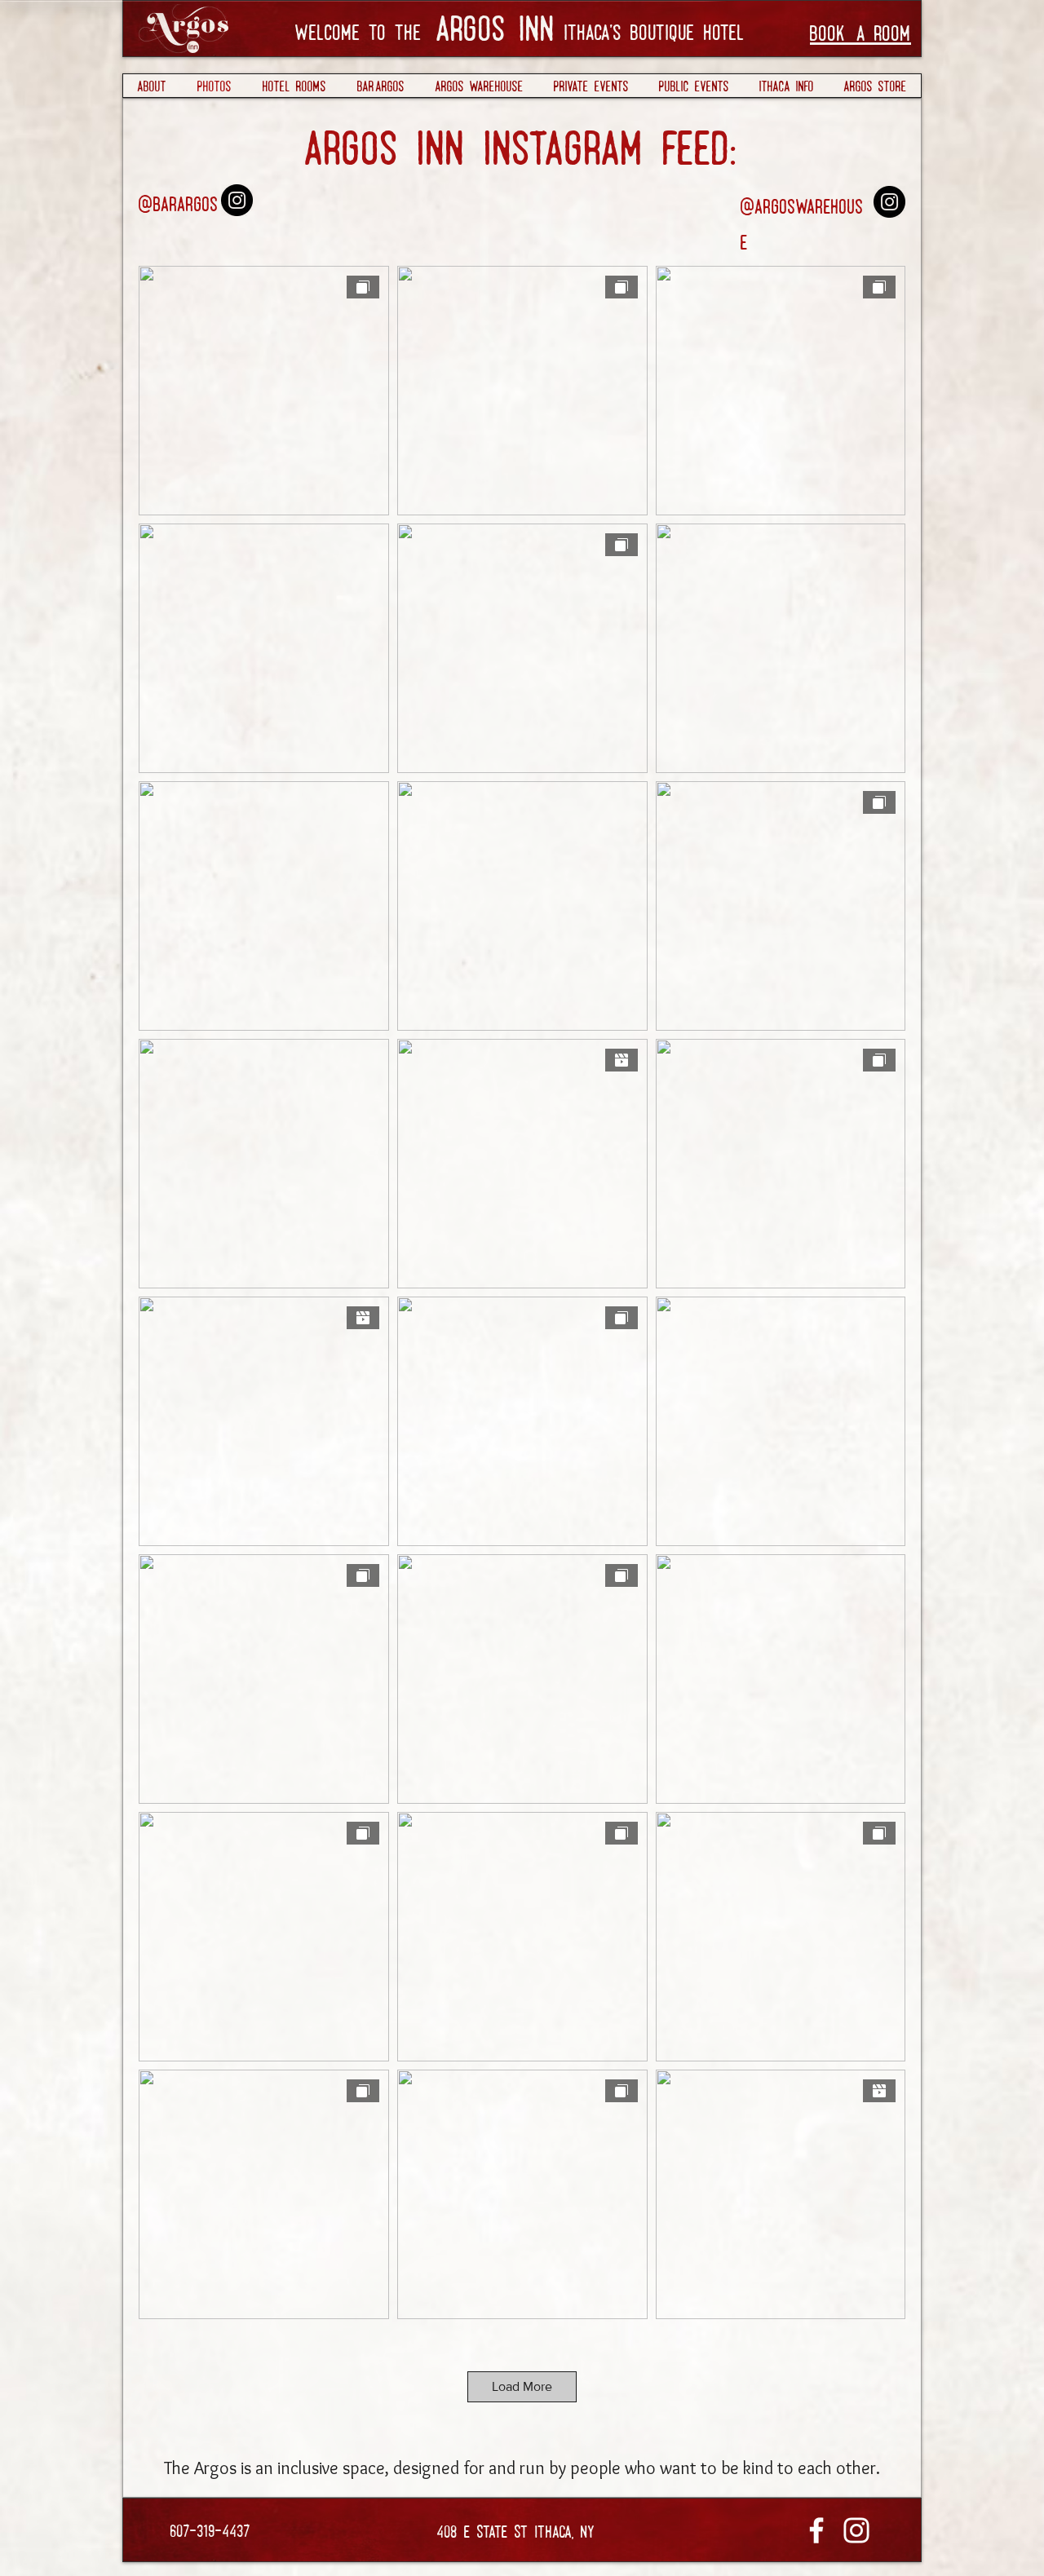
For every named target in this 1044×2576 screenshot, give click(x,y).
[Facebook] (816, 2530)
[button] (591, 86)
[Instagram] (237, 200)
